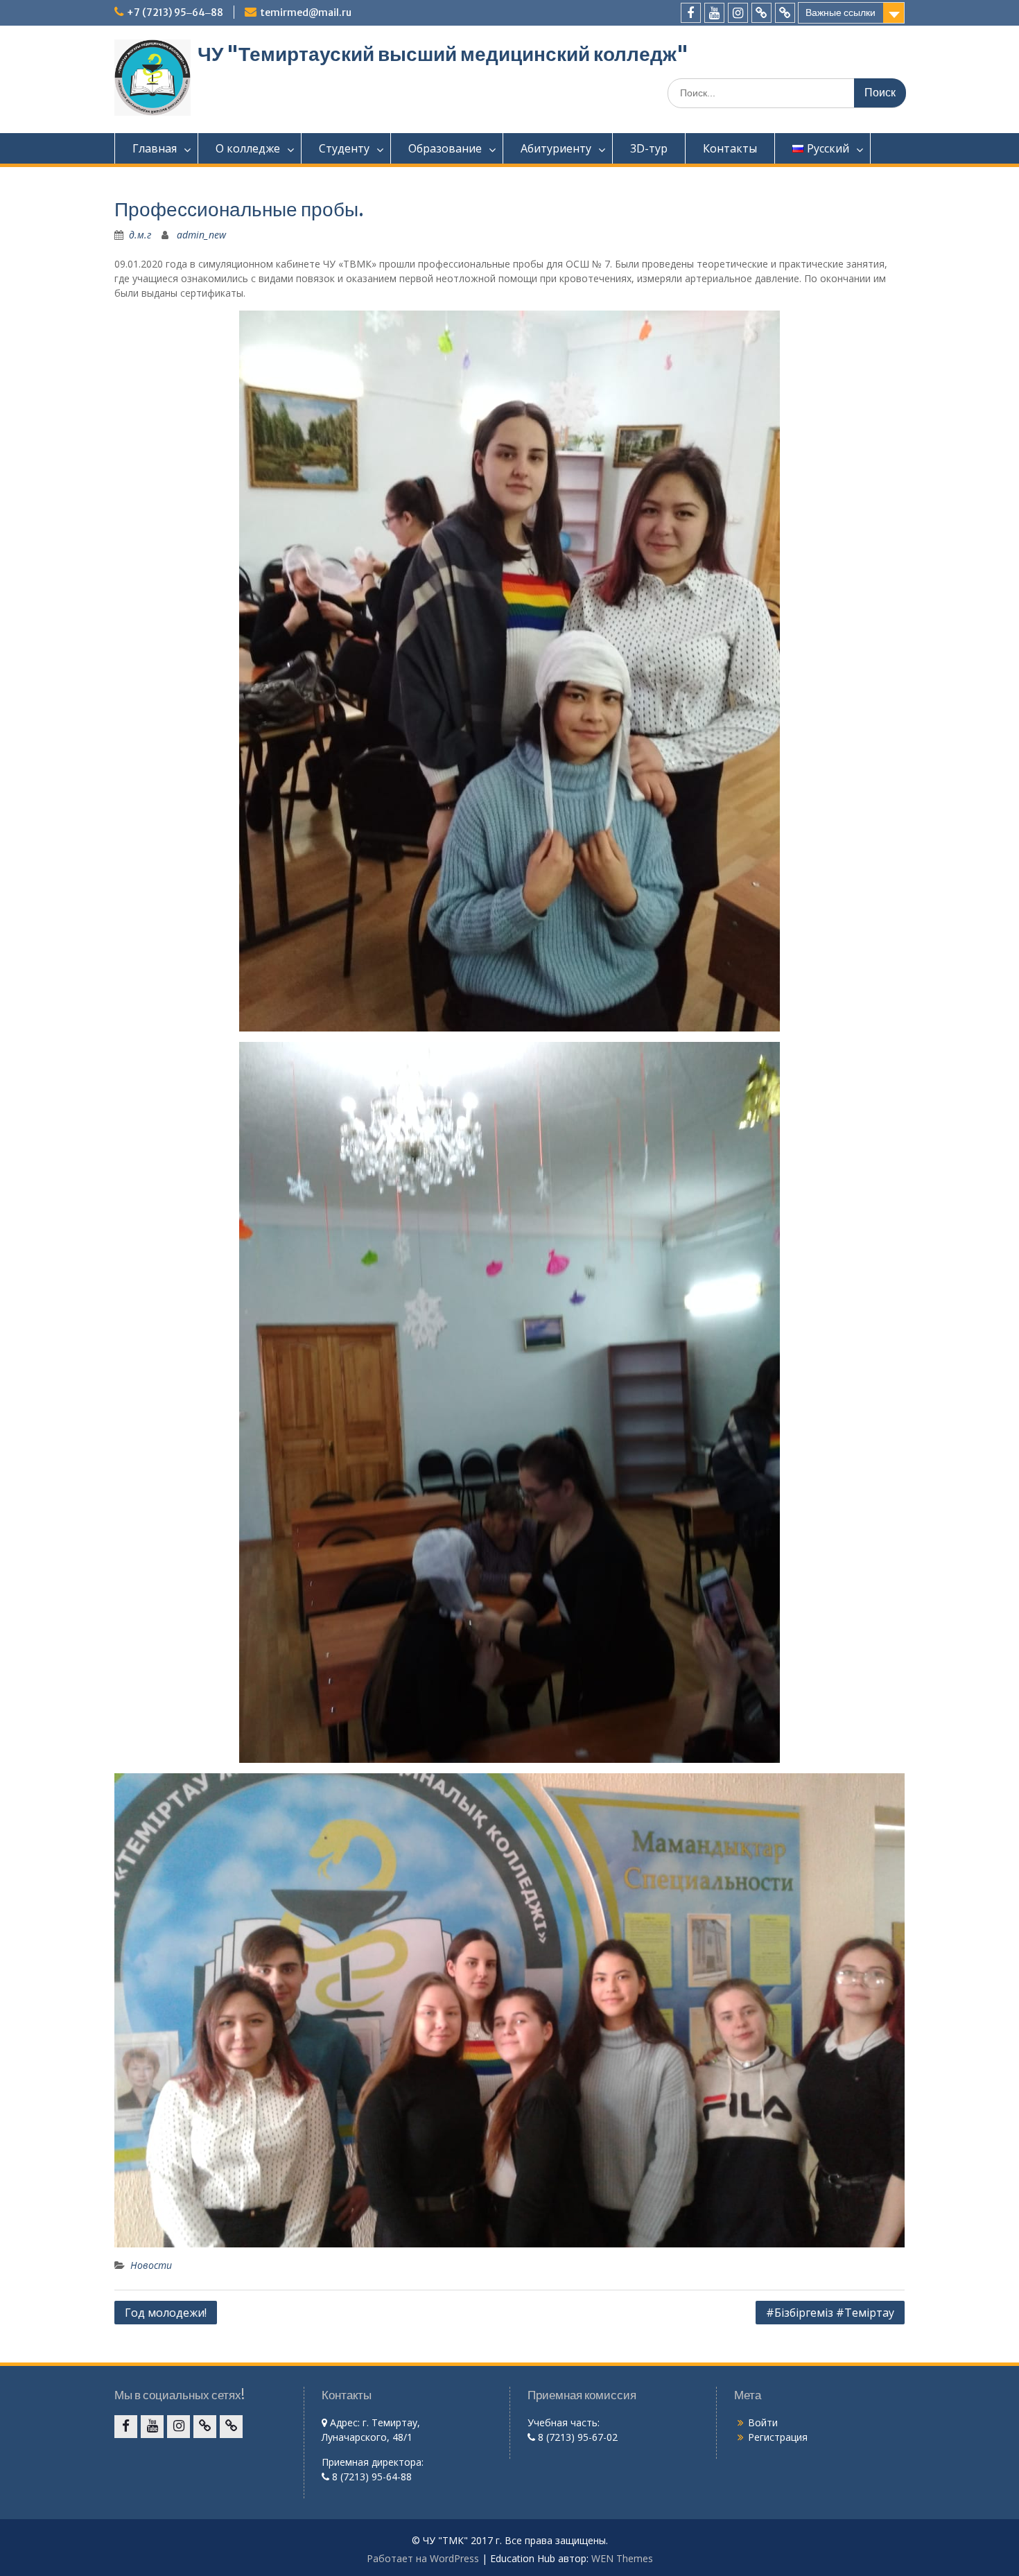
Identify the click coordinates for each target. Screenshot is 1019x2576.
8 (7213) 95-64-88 (371, 2477)
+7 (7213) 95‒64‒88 (175, 12)
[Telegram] (785, 13)
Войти (763, 2422)
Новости (151, 2265)
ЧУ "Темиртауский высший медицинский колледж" (443, 54)
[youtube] (714, 13)
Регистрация (778, 2437)
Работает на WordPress (423, 2558)
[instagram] (738, 13)
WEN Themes (622, 2558)
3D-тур (649, 148)
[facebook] (691, 13)
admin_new (201, 235)
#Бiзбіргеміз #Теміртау (830, 2313)
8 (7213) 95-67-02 (576, 2437)
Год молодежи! (166, 2313)
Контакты (730, 148)
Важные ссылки (841, 12)
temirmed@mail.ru (306, 12)
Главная (155, 148)
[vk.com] (761, 13)
